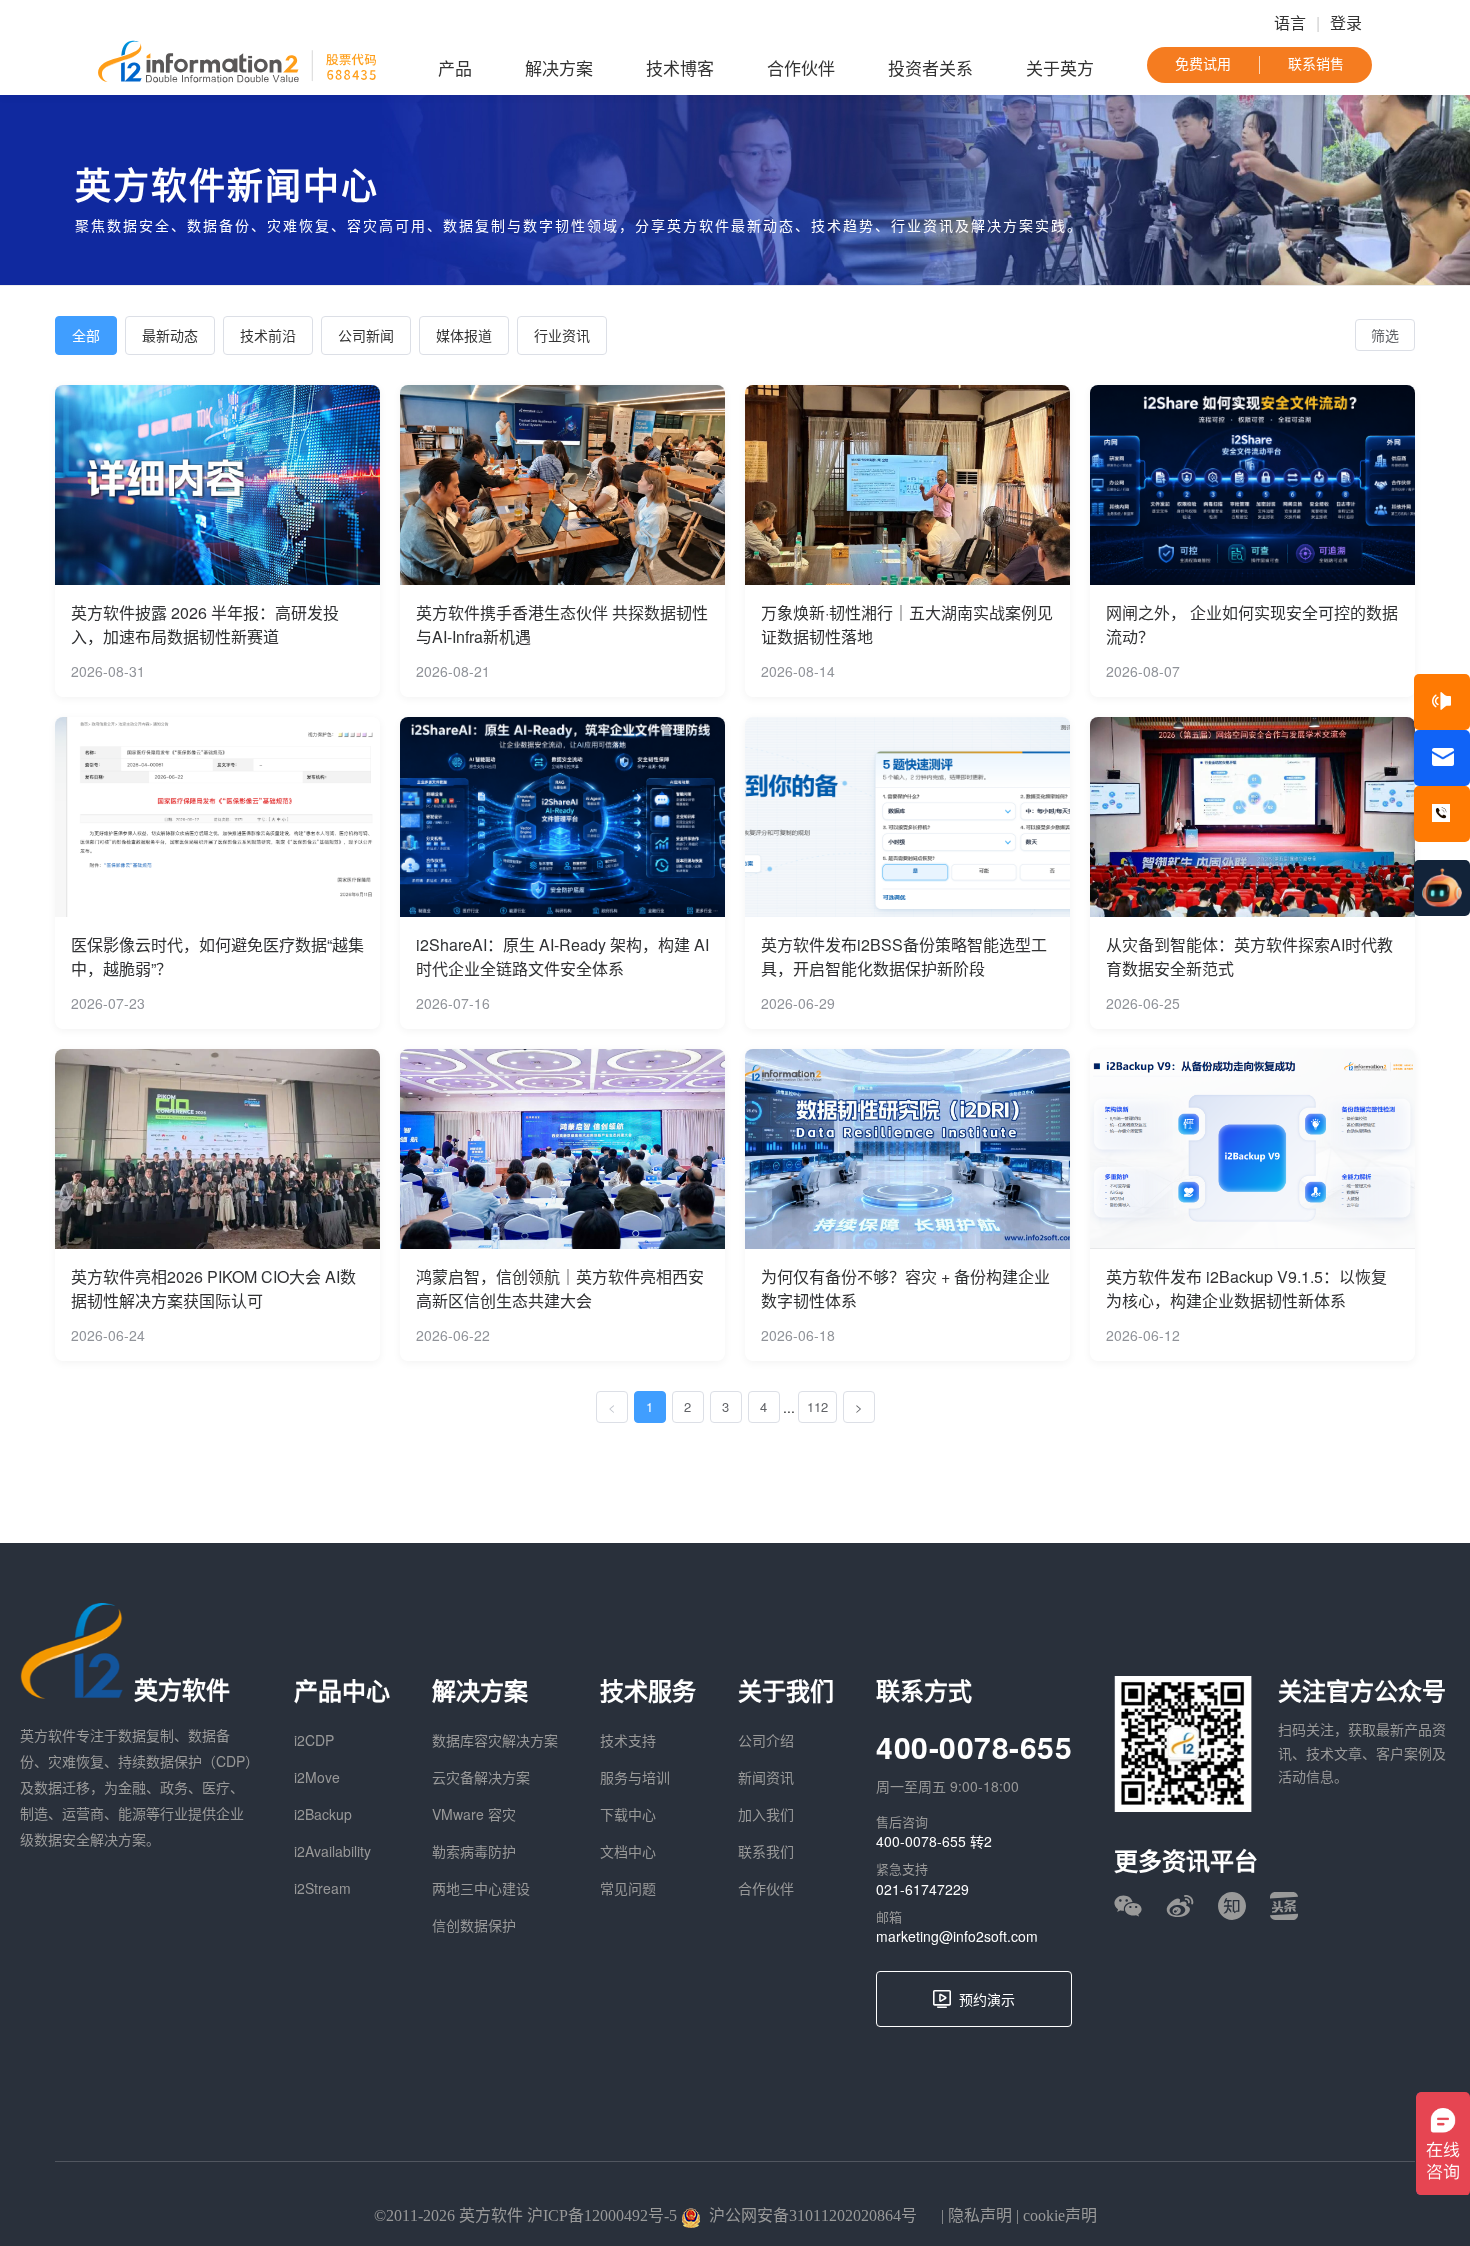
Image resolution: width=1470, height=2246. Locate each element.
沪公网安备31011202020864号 (813, 2215)
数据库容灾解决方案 (495, 1740)
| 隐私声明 (974, 2215)
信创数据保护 (474, 1925)
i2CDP (314, 1740)
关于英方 (1060, 69)
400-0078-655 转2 (934, 1841)
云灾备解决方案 (481, 1777)
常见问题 (628, 1888)
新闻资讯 (766, 1777)
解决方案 (559, 69)
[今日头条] (1284, 1906)
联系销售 (1316, 64)
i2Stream (322, 1888)
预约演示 (987, 1999)
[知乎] (1232, 1906)
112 (817, 1406)
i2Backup (323, 1814)
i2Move (317, 1777)
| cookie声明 (1054, 2215)
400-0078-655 (974, 1746)
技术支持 (628, 1740)
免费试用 (1203, 64)
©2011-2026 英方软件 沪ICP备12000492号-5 (525, 2215)
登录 (1346, 23)
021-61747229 (922, 1889)
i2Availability (332, 1851)
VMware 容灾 (474, 1814)
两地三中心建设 (481, 1888)
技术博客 (680, 69)
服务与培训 (635, 1777)
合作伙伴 (801, 69)
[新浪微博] (1180, 1906)
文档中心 (628, 1851)
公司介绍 (766, 1740)
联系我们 (766, 1851)
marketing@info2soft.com (957, 1936)
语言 (1290, 23)
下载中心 (628, 1814)
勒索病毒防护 (474, 1851)
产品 (455, 69)
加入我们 (766, 1814)
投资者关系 (930, 69)
